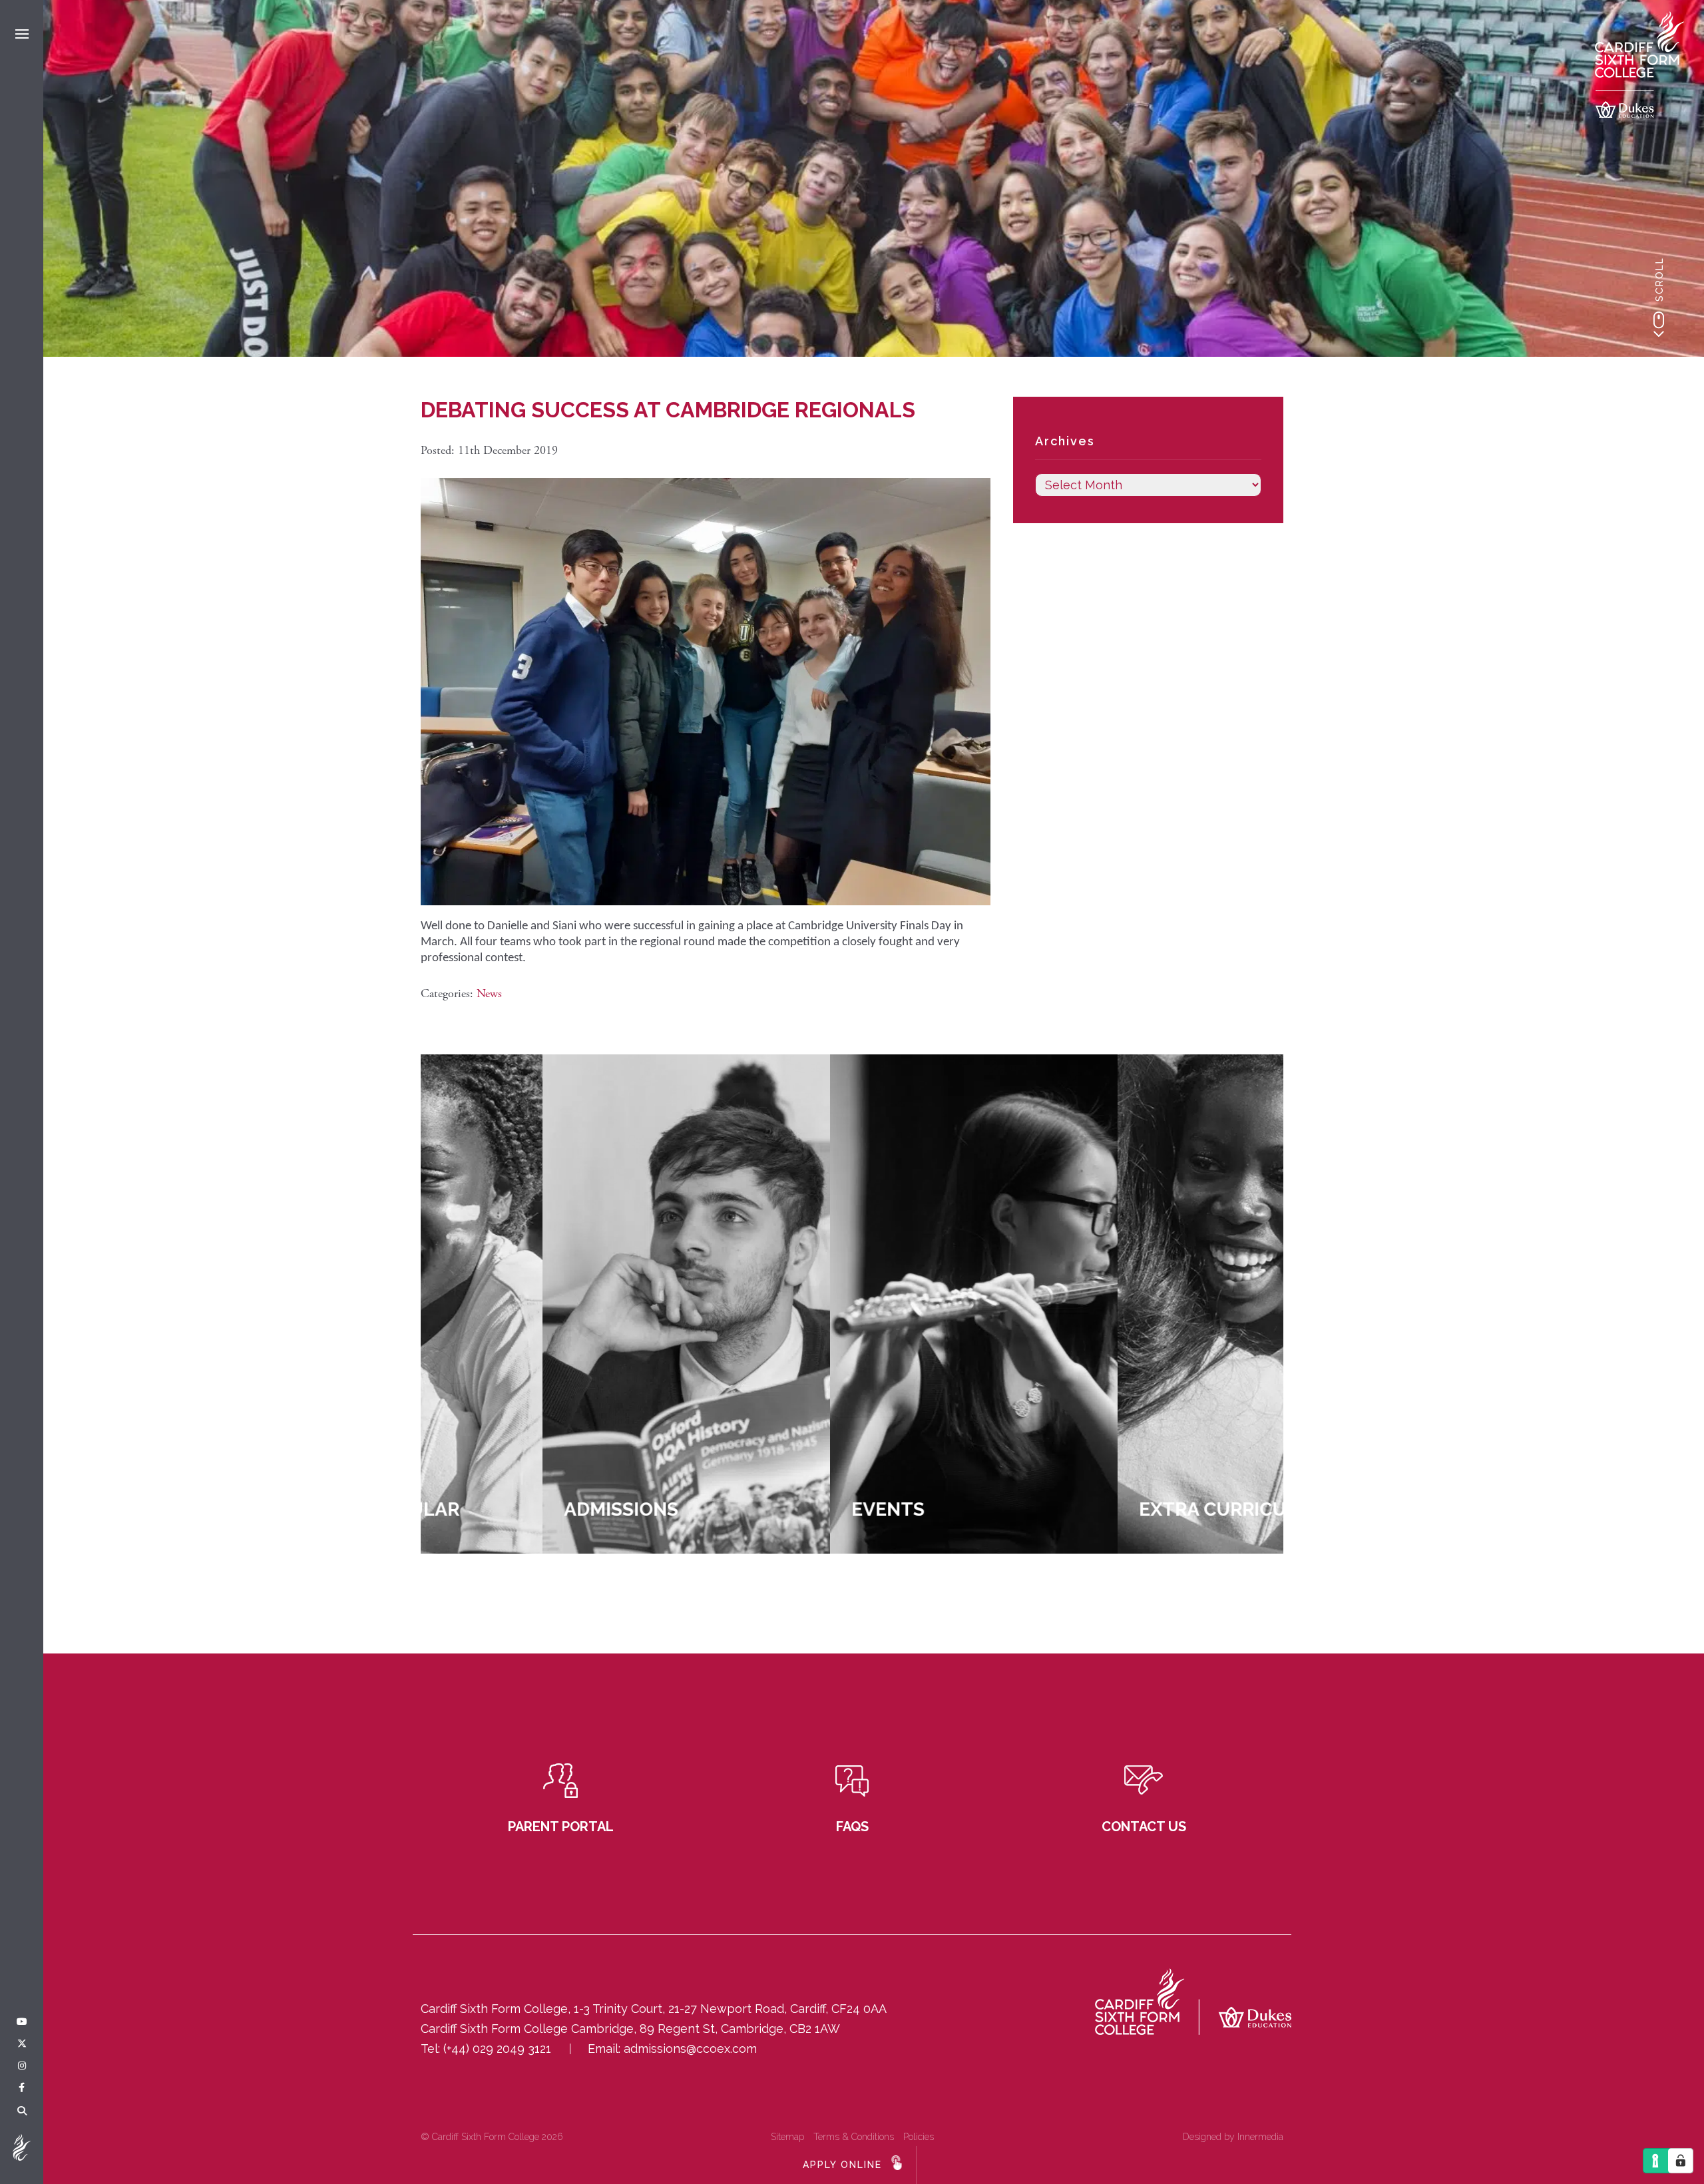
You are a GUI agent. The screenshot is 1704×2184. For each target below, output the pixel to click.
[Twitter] (22, 2044)
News (489, 993)
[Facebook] (22, 2088)
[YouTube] (22, 2022)
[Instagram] (22, 2066)
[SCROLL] (1659, 324)
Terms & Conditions (854, 2137)
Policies (919, 2137)
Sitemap (787, 2137)
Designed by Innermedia (1233, 2137)
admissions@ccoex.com (690, 2049)
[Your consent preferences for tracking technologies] (1681, 2161)
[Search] (22, 2111)
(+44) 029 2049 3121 (497, 2049)
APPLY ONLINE (842, 2165)
